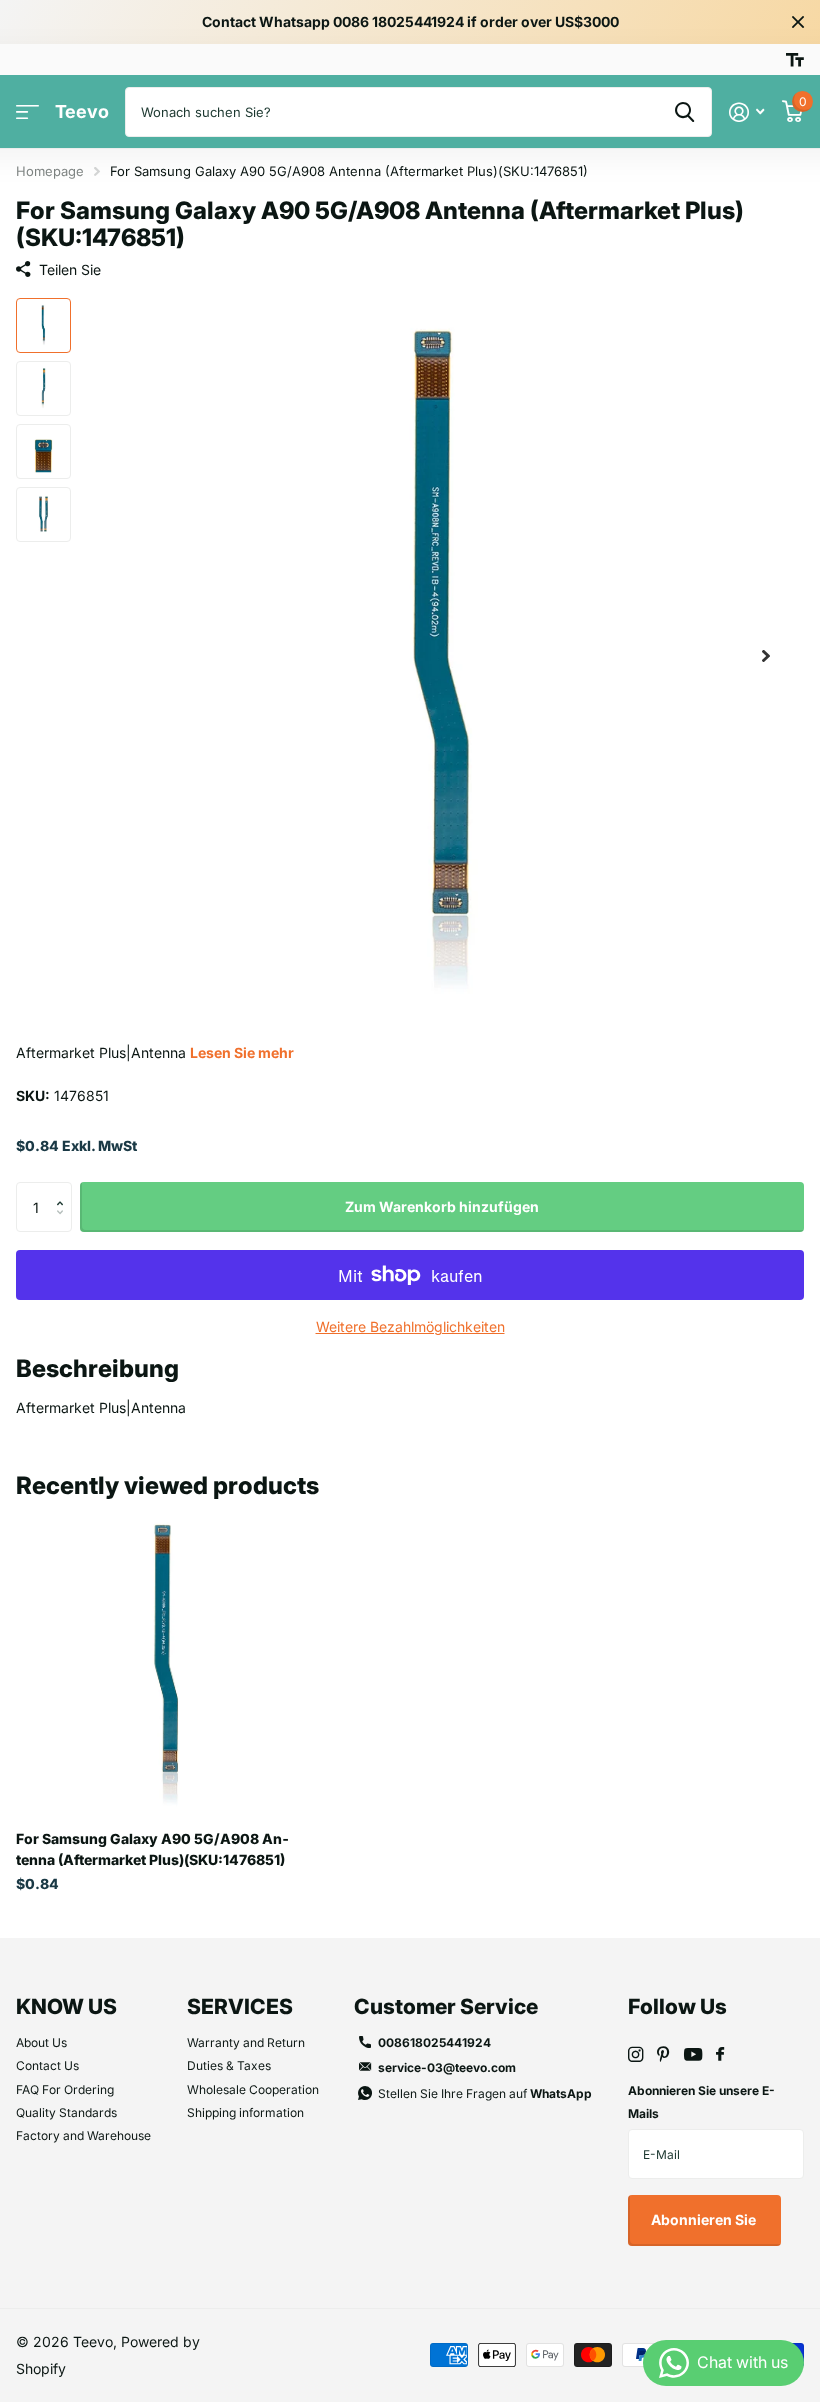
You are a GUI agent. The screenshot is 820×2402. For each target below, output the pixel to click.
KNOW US (66, 2006)
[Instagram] (635, 2054)
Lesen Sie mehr (242, 1052)
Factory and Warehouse (83, 2135)
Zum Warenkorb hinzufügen (442, 1206)
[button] (766, 656)
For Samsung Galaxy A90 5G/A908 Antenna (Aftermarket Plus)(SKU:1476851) (152, 1849)
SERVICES (240, 2006)
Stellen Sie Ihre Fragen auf (485, 2093)
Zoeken (684, 112)
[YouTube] (693, 2055)
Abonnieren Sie (705, 2219)
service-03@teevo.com (447, 2067)
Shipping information (245, 2112)
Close (798, 22)
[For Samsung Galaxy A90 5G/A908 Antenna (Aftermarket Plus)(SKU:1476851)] (168, 1663)
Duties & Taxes (229, 2065)
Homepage (50, 171)
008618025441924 (434, 2042)
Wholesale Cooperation (253, 2089)
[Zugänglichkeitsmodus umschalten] (795, 60)
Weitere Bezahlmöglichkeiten (410, 1326)
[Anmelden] (746, 112)
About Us (41, 2042)
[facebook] (720, 2055)
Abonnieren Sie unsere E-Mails (701, 2102)
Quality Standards (66, 2112)
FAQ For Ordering (65, 2089)
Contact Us (47, 2065)
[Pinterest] (663, 2054)
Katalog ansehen (27, 112)
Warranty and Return (246, 2042)
